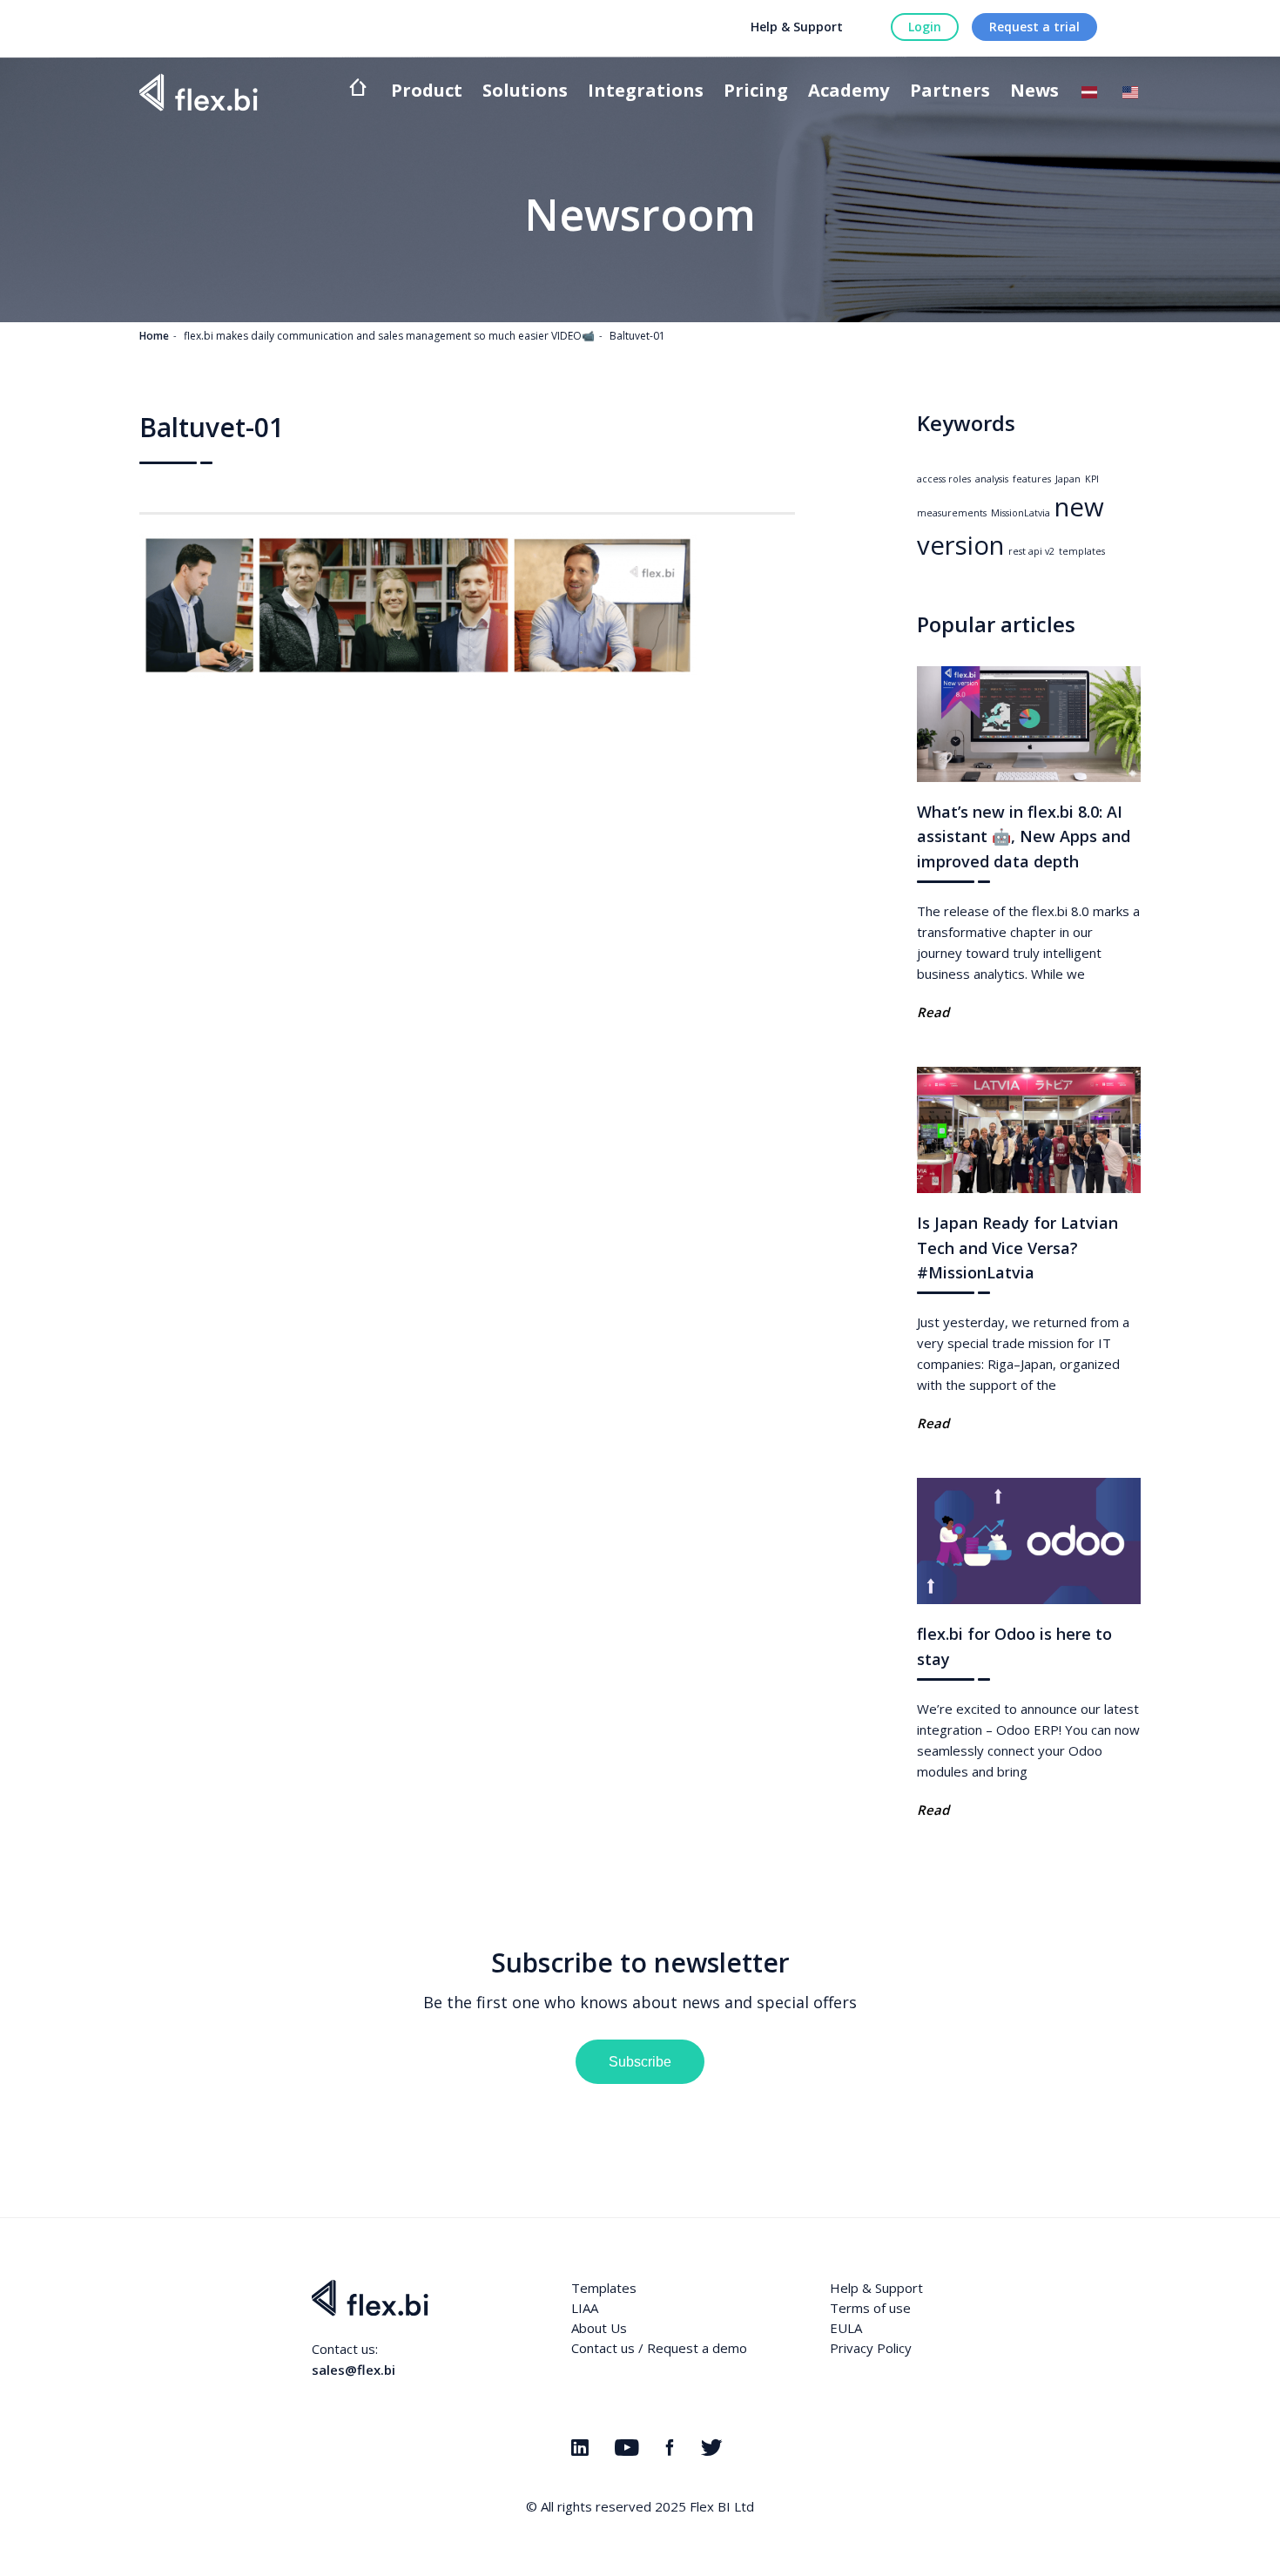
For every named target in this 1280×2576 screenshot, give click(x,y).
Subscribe (640, 2062)
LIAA (585, 2308)
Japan (1068, 479)
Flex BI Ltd (722, 2506)
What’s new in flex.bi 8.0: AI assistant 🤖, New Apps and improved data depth (1024, 837)
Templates (604, 2288)
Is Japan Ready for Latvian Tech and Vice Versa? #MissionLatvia (1017, 1248)
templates (1082, 551)
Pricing (756, 92)
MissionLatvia (1021, 513)
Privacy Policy (871, 2348)
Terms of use (870, 2308)
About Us (599, 2328)
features (1032, 479)
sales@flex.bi (354, 2370)
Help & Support (797, 27)
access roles (944, 479)
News (1034, 92)
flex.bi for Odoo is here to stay (1014, 1646)
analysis (992, 479)
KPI (1092, 479)
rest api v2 (1031, 551)
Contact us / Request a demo (659, 2348)
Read (933, 1012)
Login (925, 27)
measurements (952, 513)
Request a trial (1034, 27)
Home (154, 336)
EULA (846, 2328)
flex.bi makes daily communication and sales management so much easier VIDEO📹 (389, 336)
